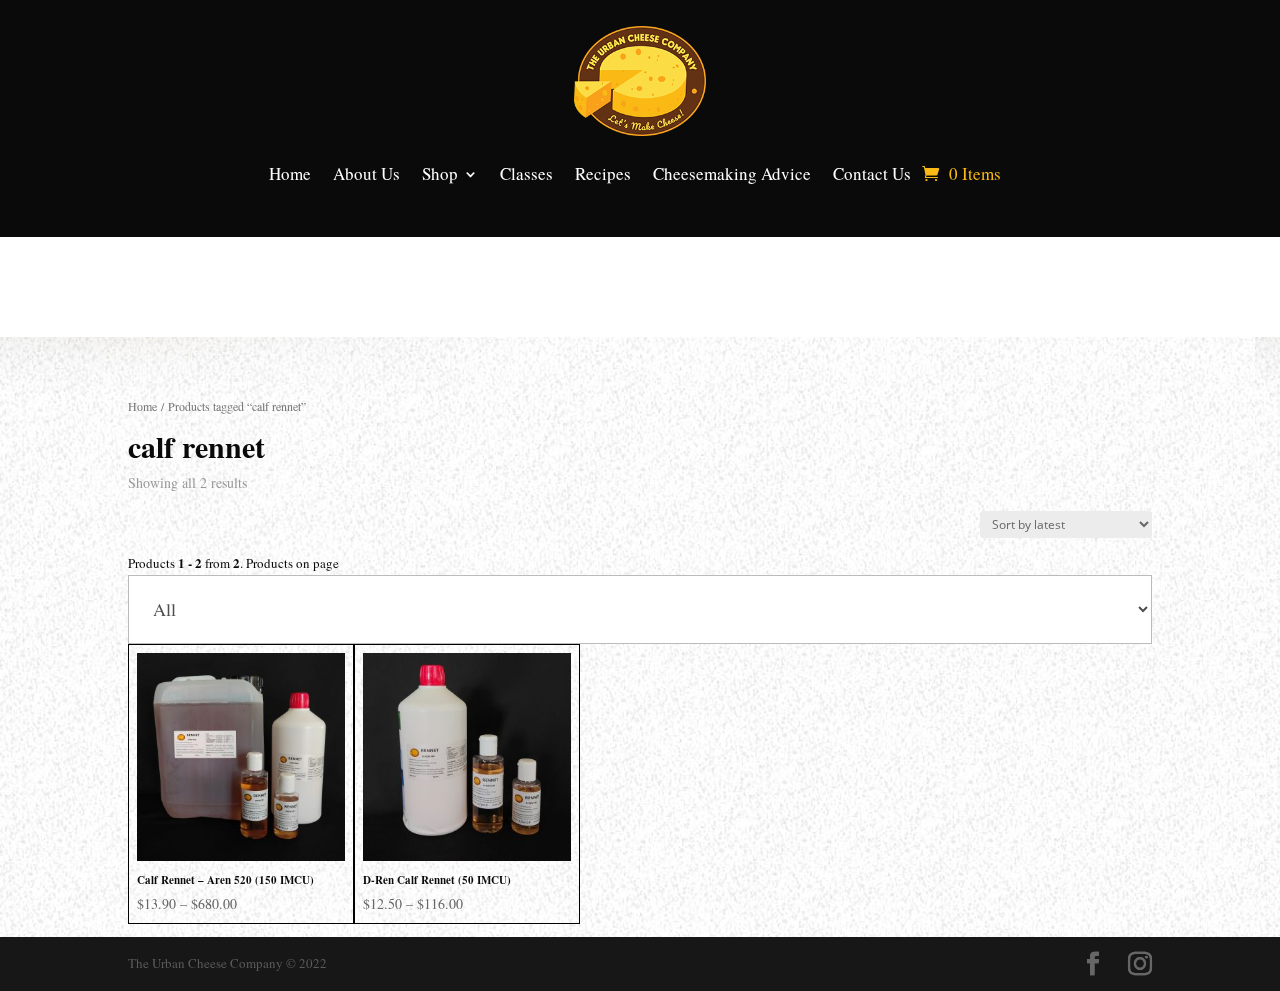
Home (290, 173)
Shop (440, 173)
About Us (366, 173)
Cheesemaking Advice (732, 173)
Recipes (603, 173)
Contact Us (872, 173)
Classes (526, 173)
